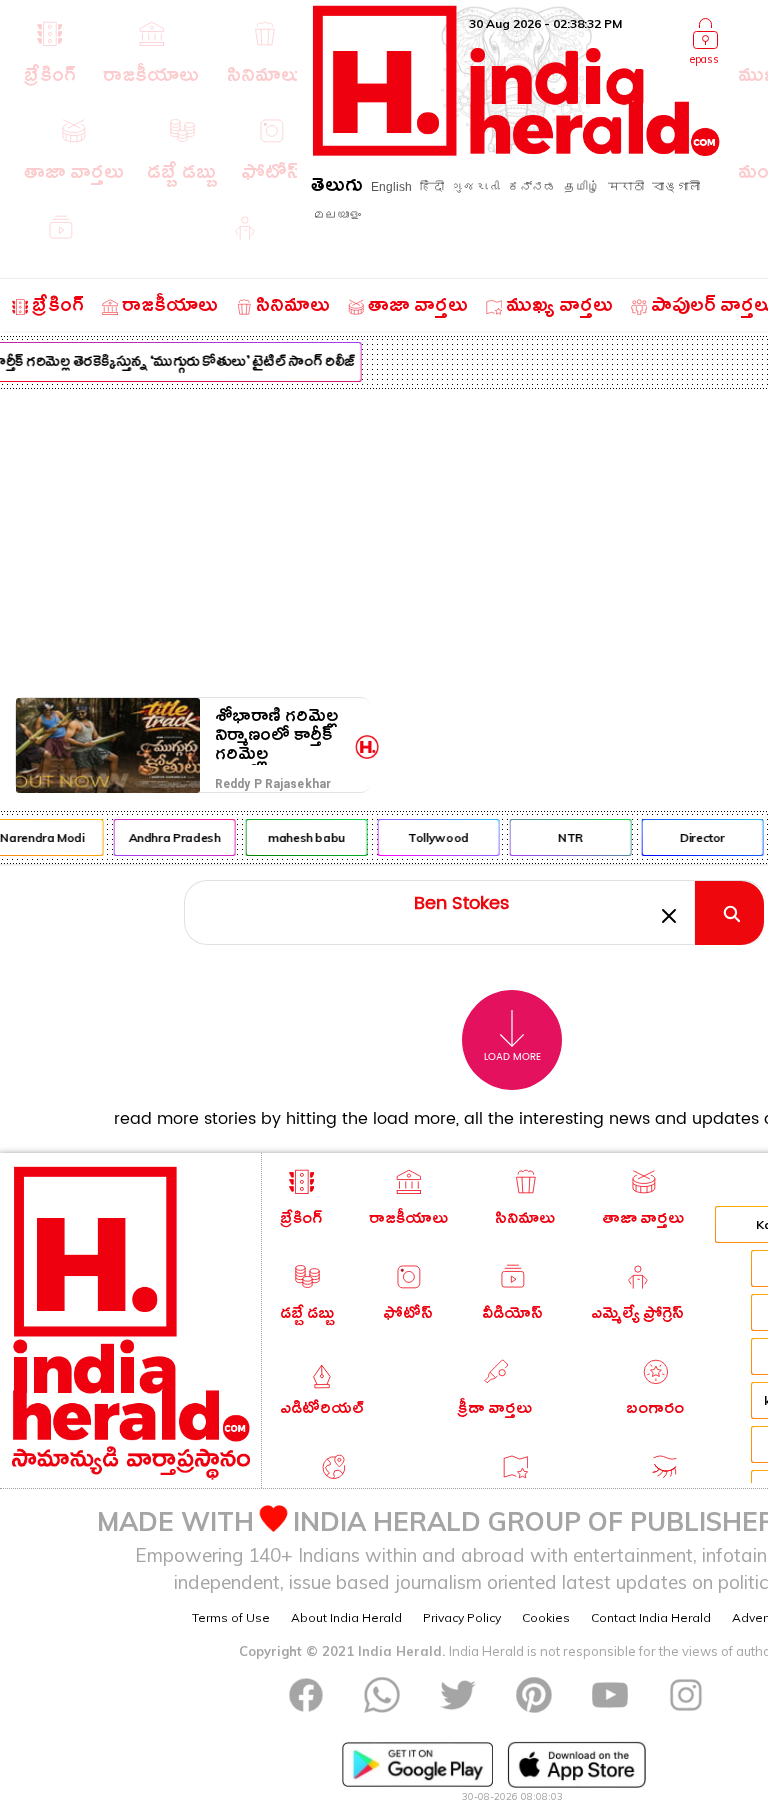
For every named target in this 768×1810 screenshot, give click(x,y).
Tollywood (434, 837)
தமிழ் (582, 187)
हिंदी (432, 187)
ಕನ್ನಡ (532, 187)
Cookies (546, 1617)
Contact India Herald (651, 1617)
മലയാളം (337, 215)
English (391, 187)
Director (698, 837)
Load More (512, 1057)
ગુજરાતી (476, 187)
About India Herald (346, 1617)
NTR (566, 837)
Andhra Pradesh (170, 837)
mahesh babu (302, 837)
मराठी (626, 187)
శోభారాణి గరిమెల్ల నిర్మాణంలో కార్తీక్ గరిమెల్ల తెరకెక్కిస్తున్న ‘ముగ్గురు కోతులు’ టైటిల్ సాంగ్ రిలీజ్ (277, 735)
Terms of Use (231, 1617)
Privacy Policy (462, 1617)
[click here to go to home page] (516, 150)
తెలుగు (337, 188)
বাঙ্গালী (676, 187)
